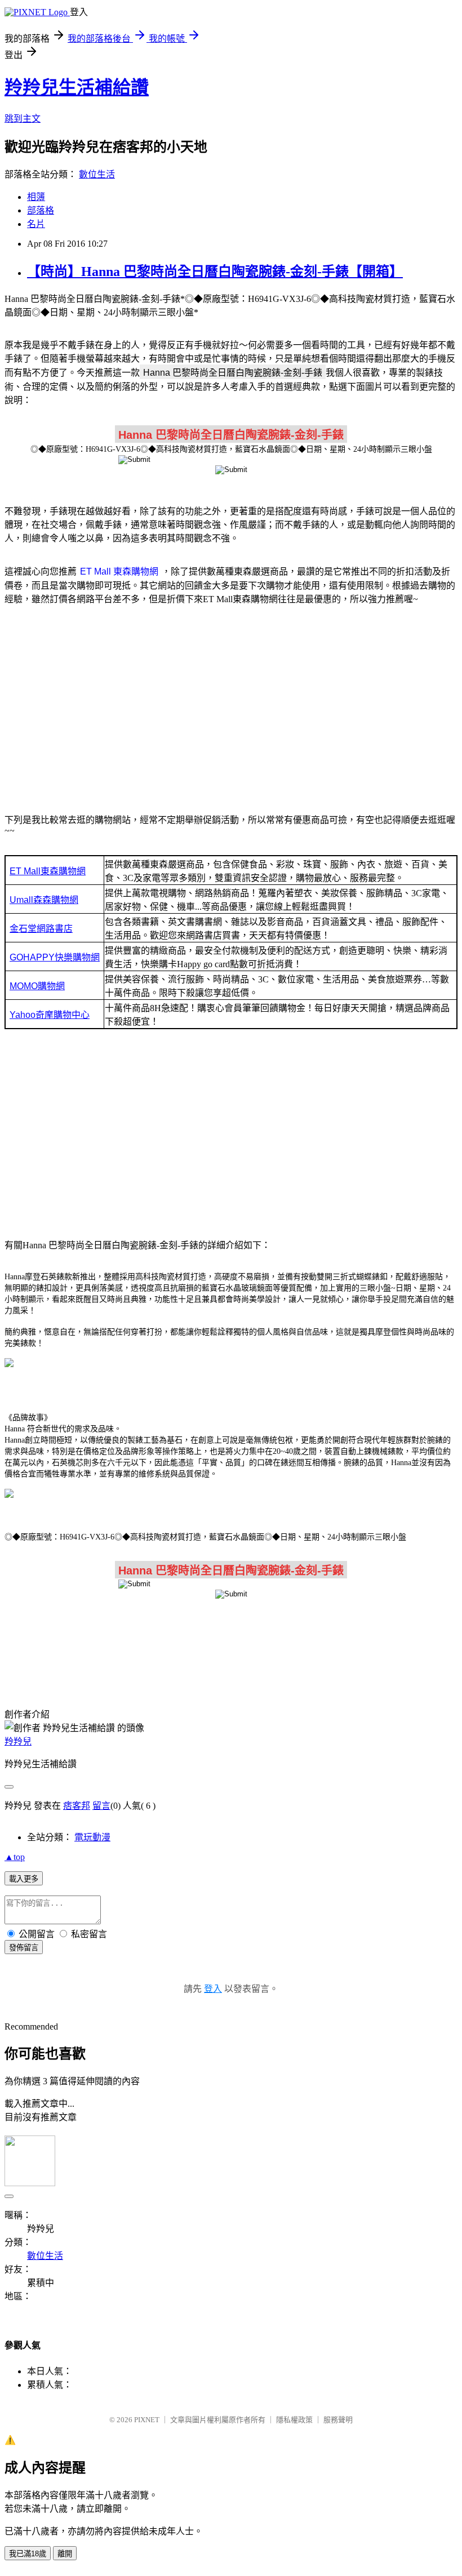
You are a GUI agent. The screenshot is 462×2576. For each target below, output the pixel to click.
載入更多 (24, 1879)
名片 (36, 224)
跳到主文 (23, 119)
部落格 (41, 210)
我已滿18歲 (28, 2554)
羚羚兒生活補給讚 (77, 87)
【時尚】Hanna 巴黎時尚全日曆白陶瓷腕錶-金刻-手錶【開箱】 (215, 272)
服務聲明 (338, 2420)
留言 (101, 1806)
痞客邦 (77, 1806)
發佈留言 (24, 1948)
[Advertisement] (231, 703)
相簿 (36, 197)
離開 (65, 2554)
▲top (15, 1857)
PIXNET (147, 2420)
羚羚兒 (18, 1741)
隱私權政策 (294, 2420)
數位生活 (97, 174)
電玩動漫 (92, 1837)
